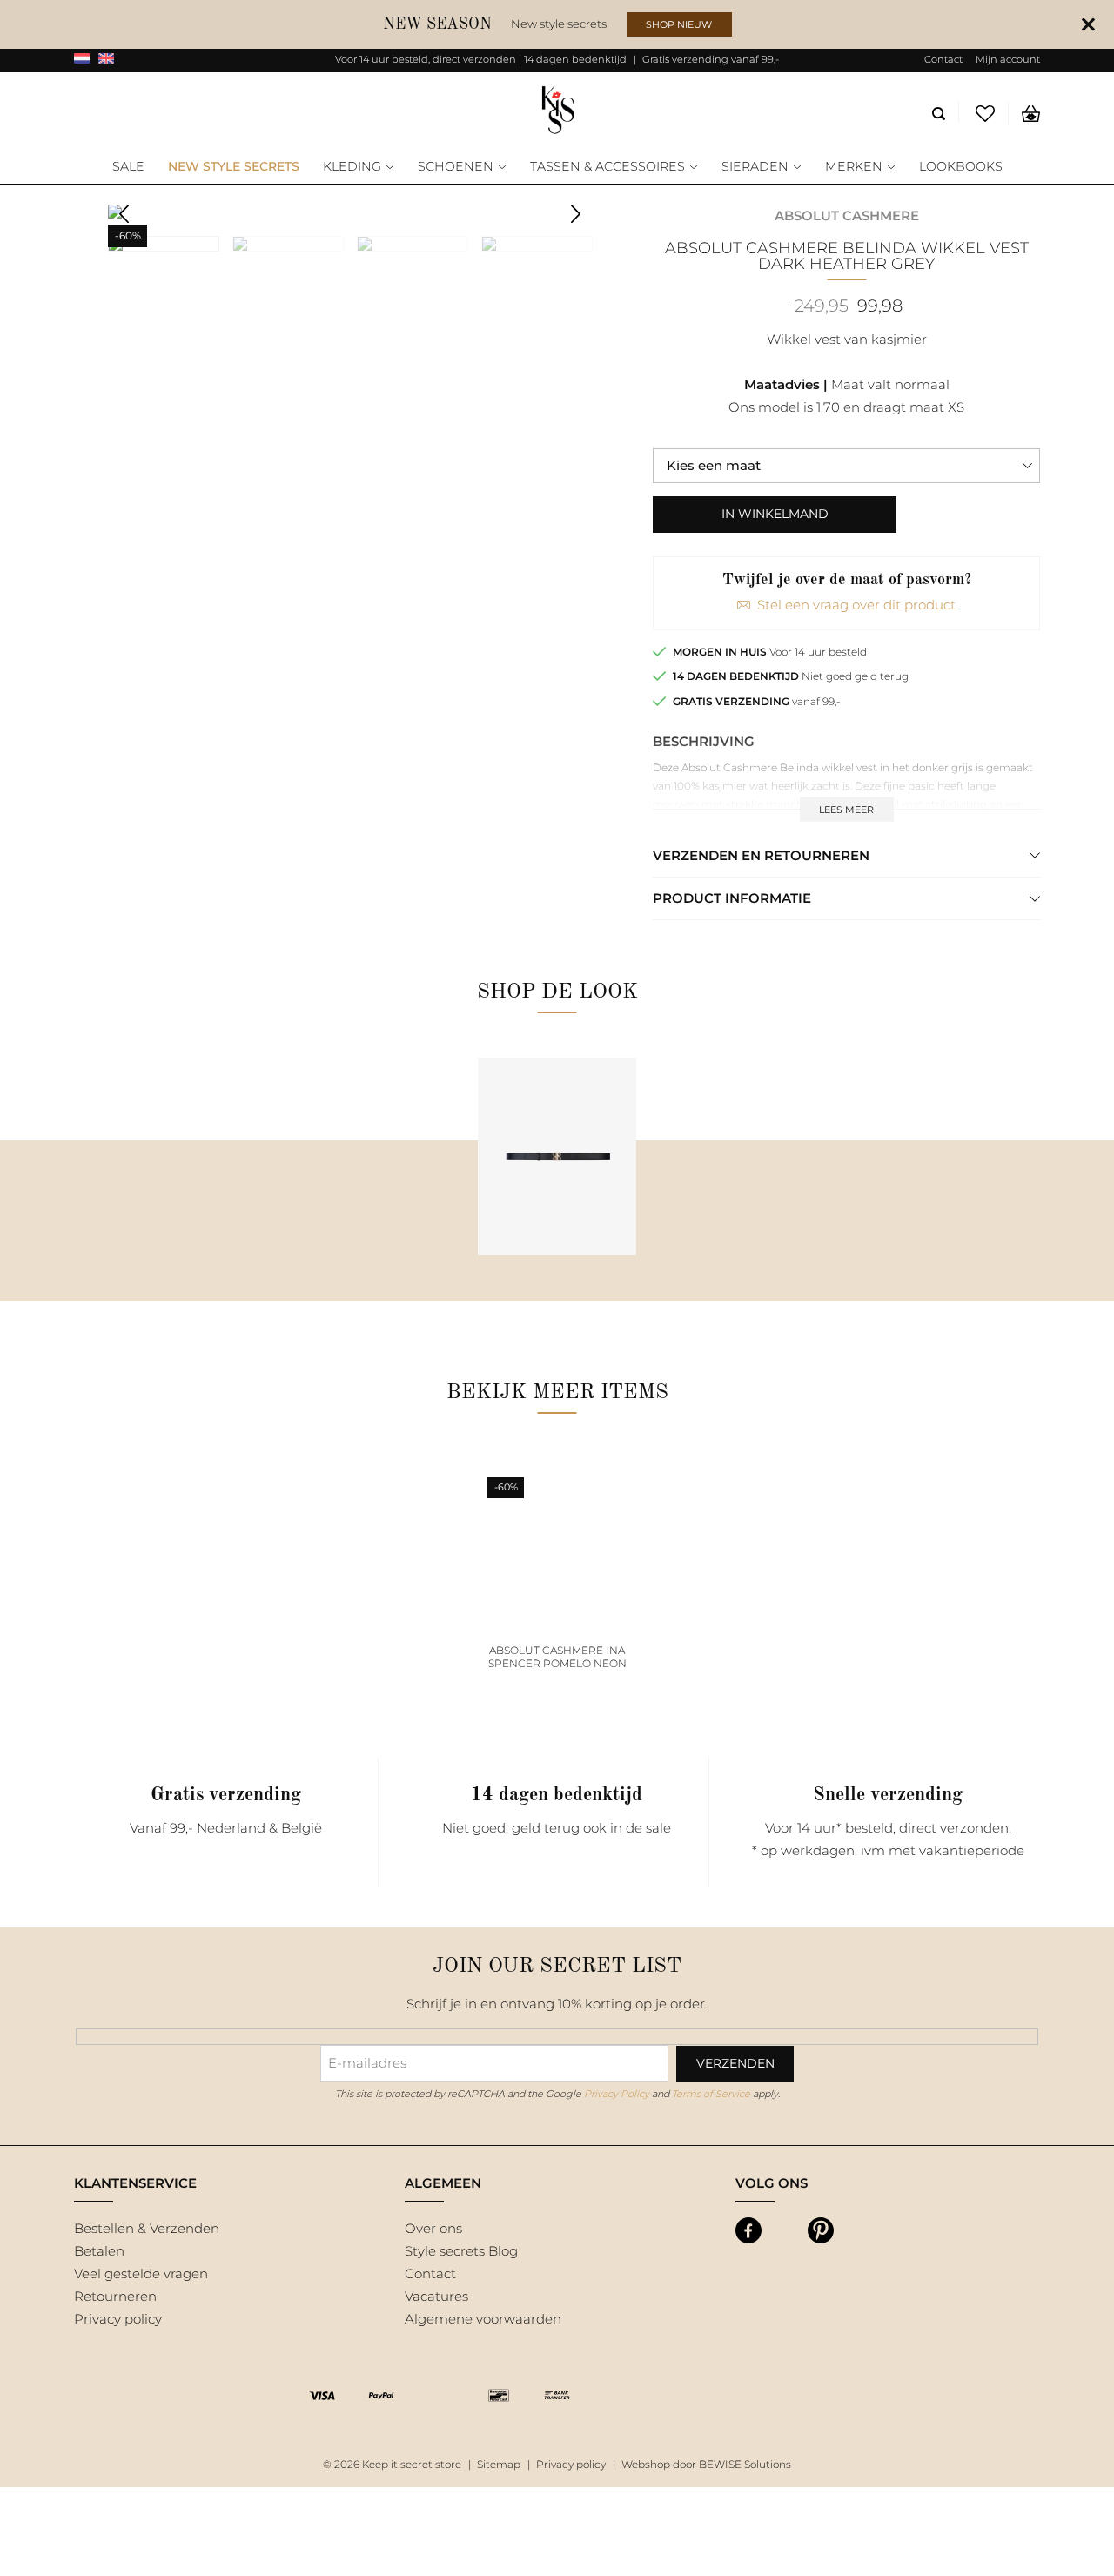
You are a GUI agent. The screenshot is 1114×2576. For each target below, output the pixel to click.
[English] (106, 60)
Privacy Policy (617, 2094)
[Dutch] (82, 60)
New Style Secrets (234, 167)
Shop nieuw (679, 24)
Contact (943, 59)
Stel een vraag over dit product (856, 605)
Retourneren (115, 2296)
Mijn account (1008, 59)
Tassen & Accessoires (607, 167)
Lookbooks (961, 167)
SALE (128, 167)
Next (576, 214)
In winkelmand (775, 514)
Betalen (99, 2251)
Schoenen (456, 167)
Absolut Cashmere (847, 215)
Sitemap (499, 2464)
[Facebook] (748, 2230)
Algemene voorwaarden (483, 2319)
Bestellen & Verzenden (147, 2228)
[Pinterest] (821, 2230)
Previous (124, 214)
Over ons (433, 2228)
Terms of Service (711, 2094)
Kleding (352, 167)
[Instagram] (785, 2230)
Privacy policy (118, 2319)
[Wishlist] (986, 113)
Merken (854, 167)
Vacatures (436, 2296)
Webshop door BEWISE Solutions (706, 2464)
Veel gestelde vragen (141, 2273)
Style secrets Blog (461, 2251)
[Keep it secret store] (557, 111)
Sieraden (755, 167)
